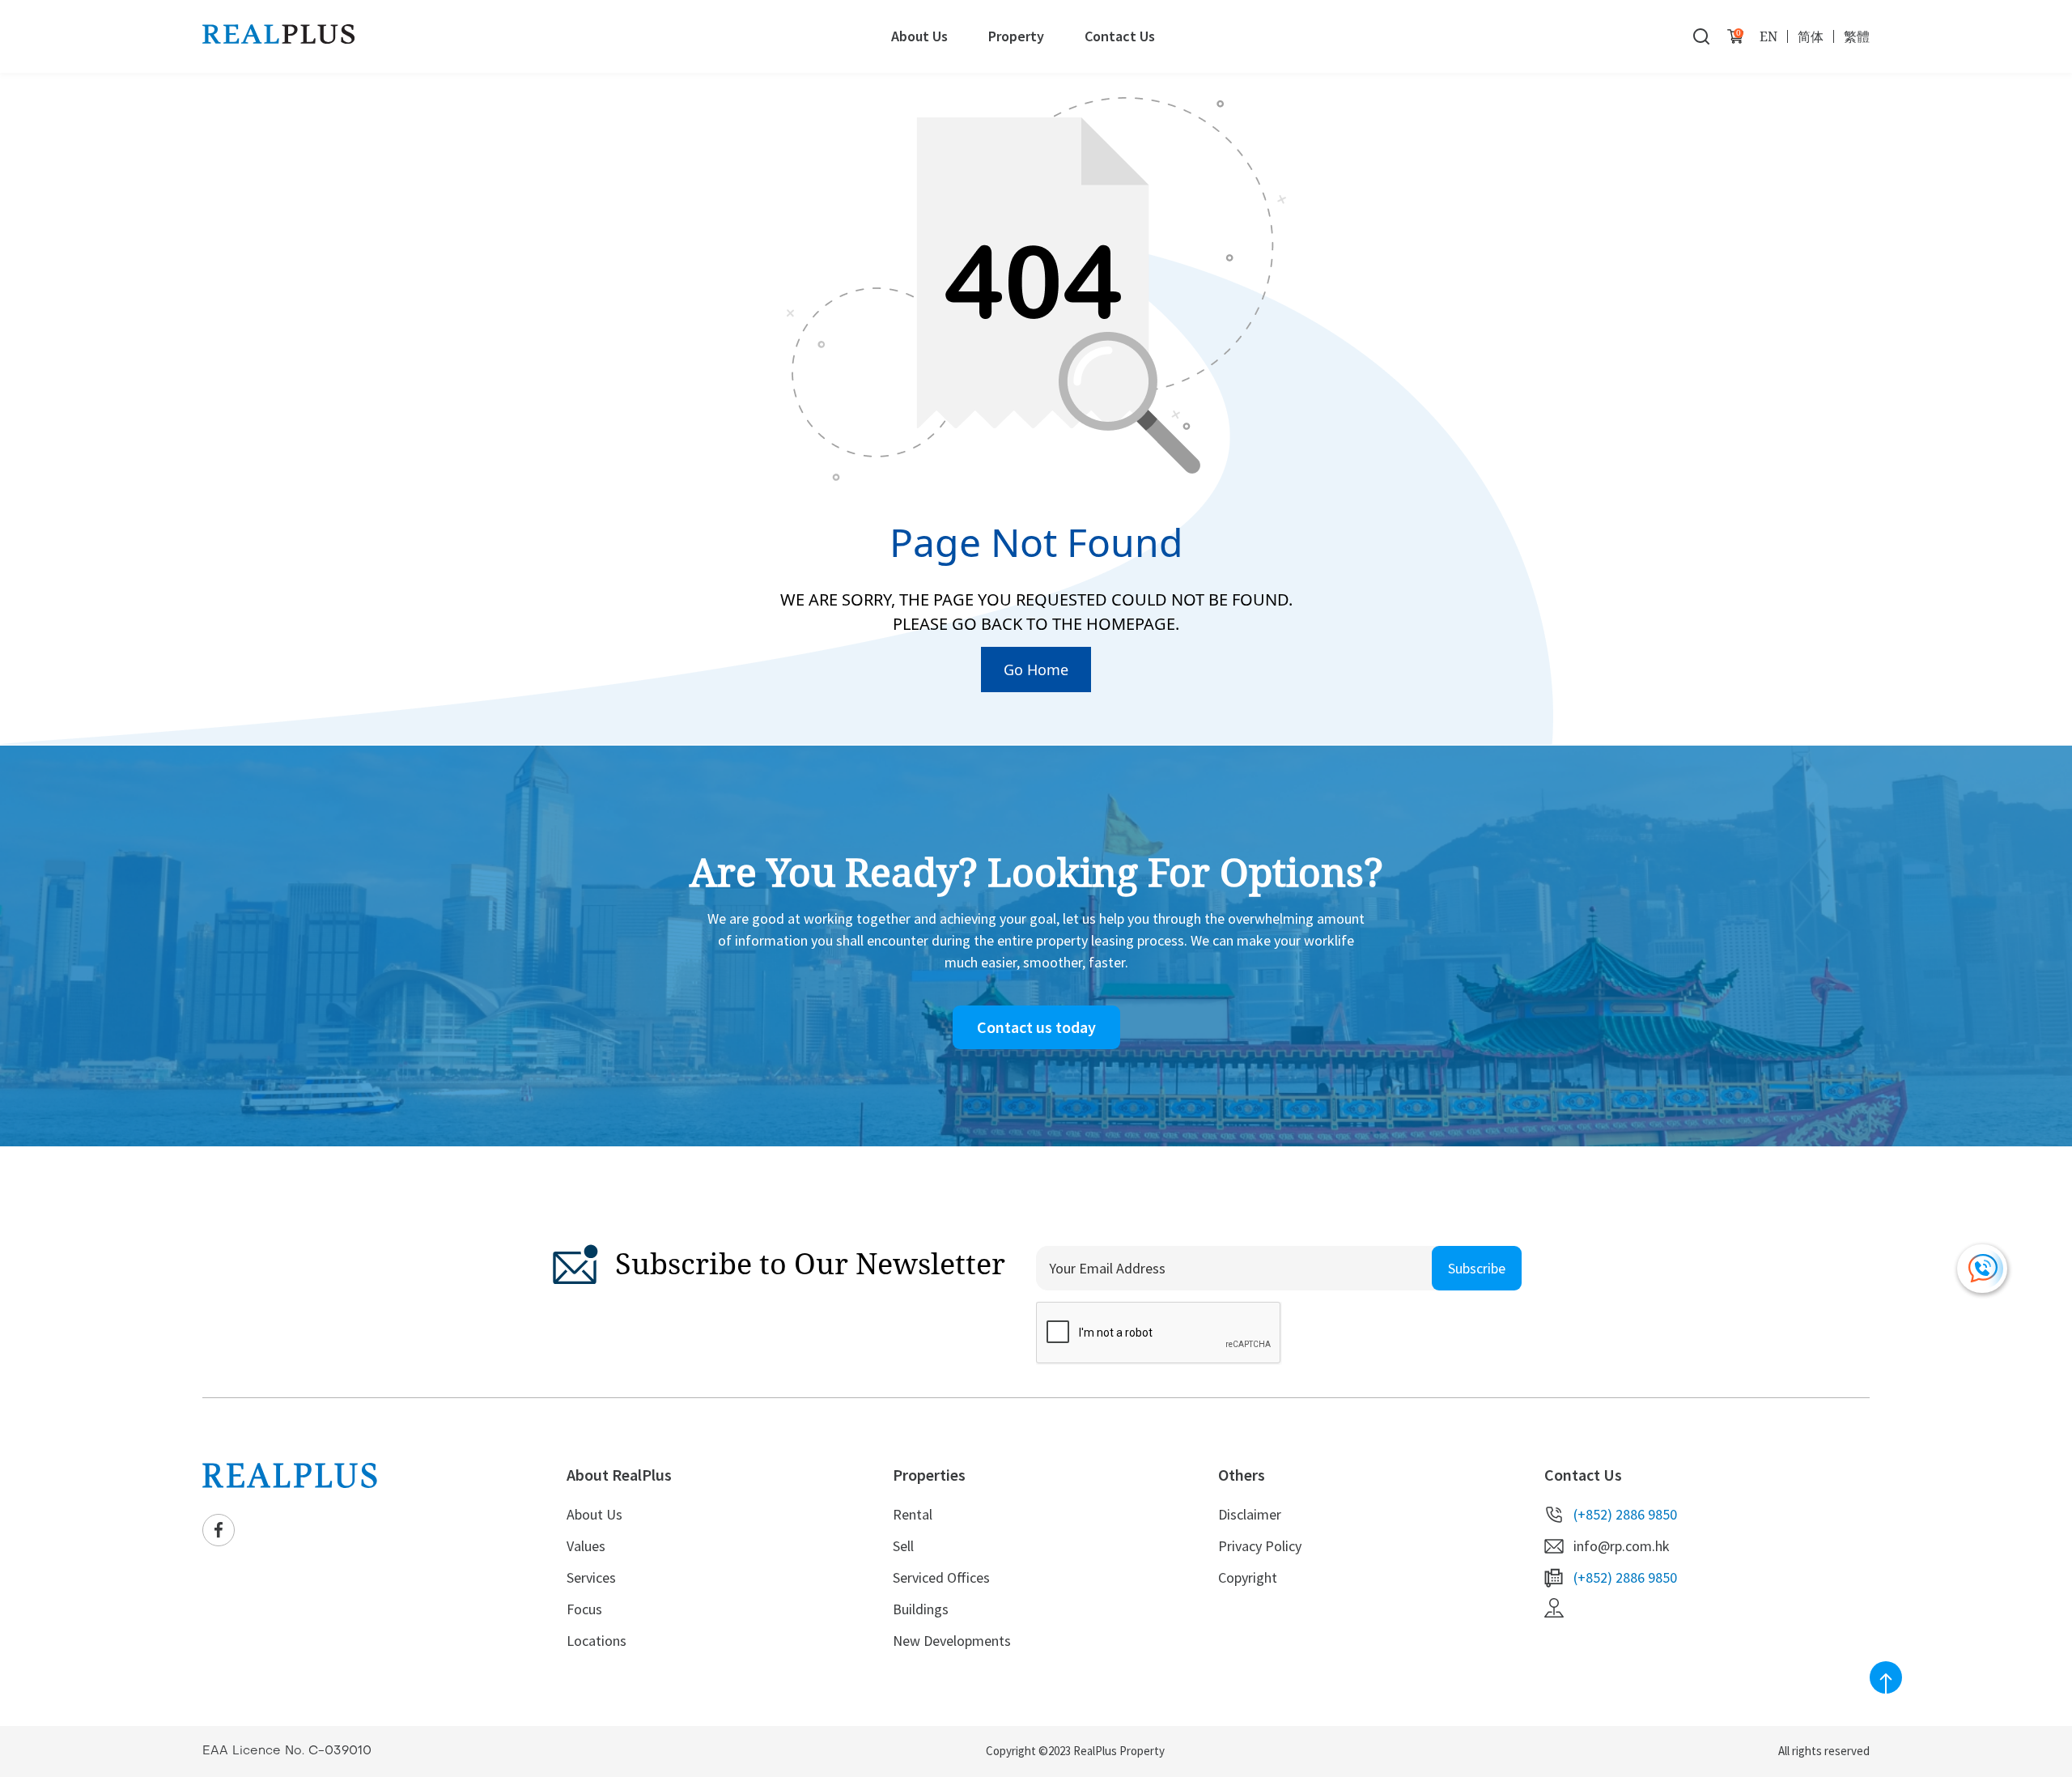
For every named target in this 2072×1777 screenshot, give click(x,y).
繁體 (1857, 36)
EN (1768, 36)
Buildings (921, 1609)
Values (586, 1546)
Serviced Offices (941, 1577)
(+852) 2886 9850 (1625, 1514)
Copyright (1248, 1577)
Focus (584, 1609)
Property (1016, 36)
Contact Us (1120, 36)
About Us (919, 36)
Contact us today (1036, 1027)
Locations (597, 1641)
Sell (903, 1546)
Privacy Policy (1260, 1546)
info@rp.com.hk (1622, 1546)
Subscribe (1477, 1268)
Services (591, 1577)
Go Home (1036, 670)
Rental (913, 1514)
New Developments (952, 1641)
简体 (1811, 36)
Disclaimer (1250, 1514)
